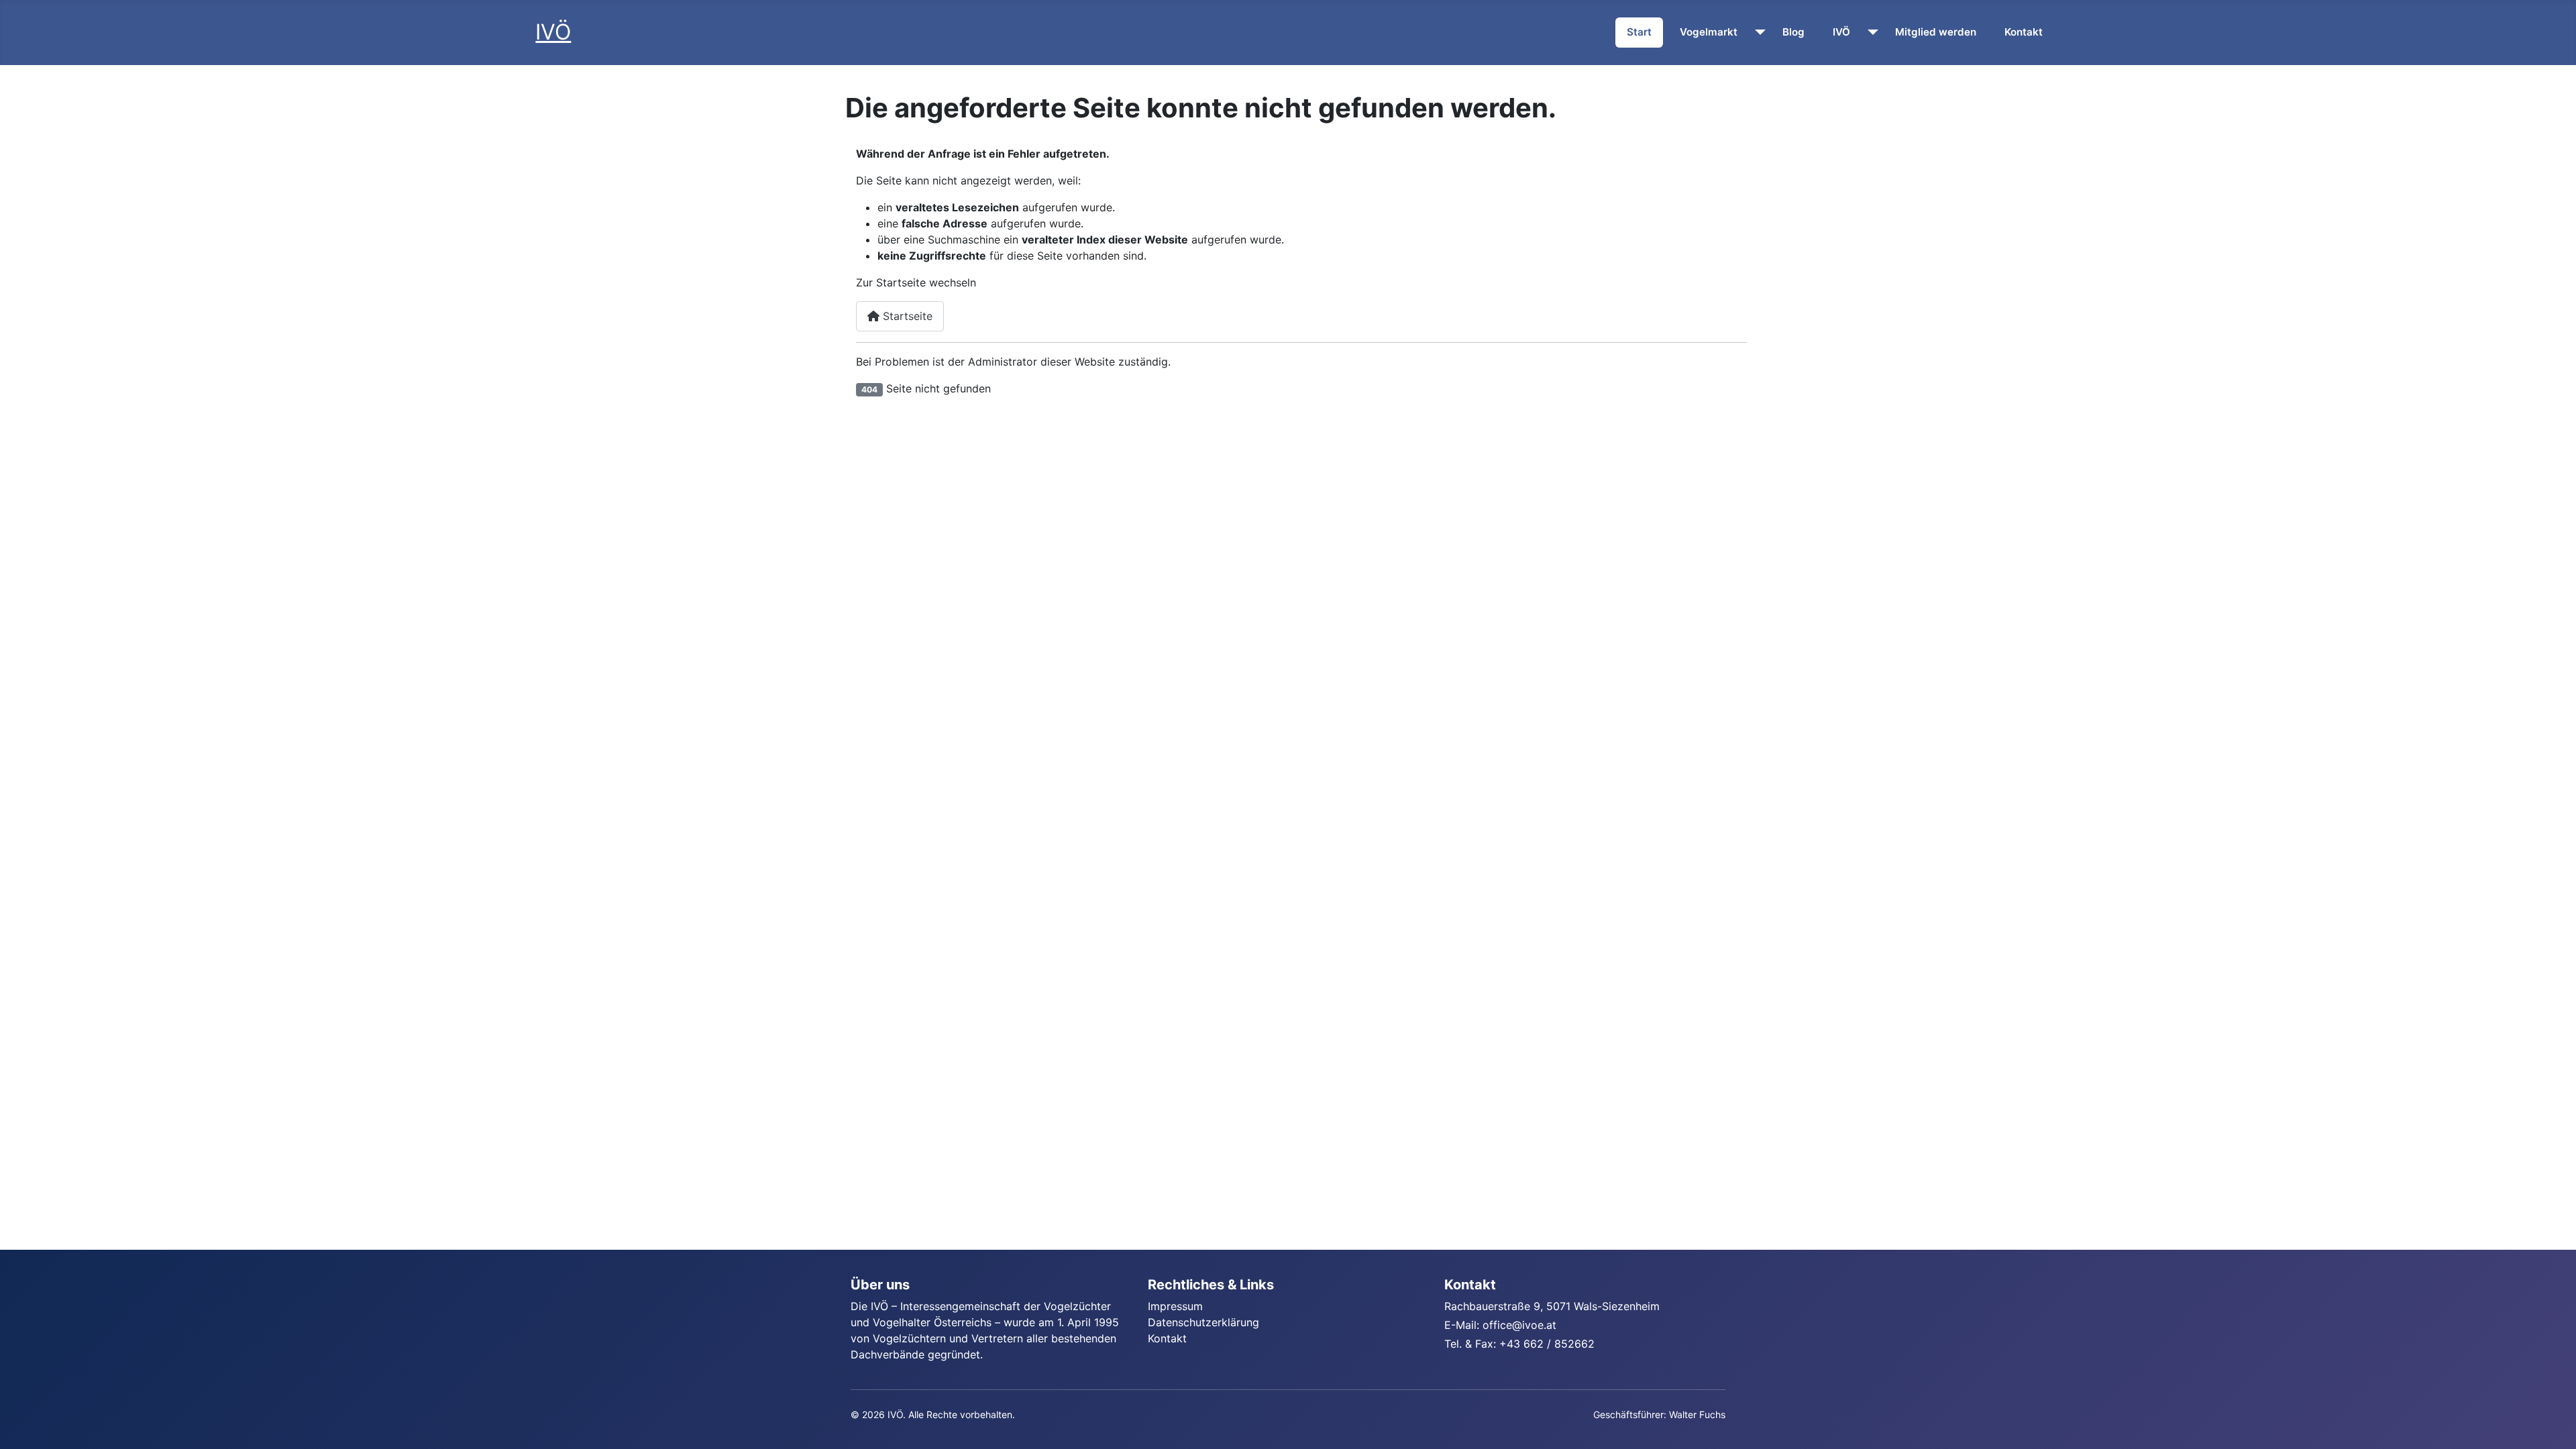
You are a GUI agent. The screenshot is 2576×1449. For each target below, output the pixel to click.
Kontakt (2024, 32)
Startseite (906, 316)
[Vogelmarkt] (1757, 32)
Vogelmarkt (1709, 32)
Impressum (1175, 1306)
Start (1639, 32)
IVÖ (1841, 32)
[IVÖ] (1870, 32)
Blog (1793, 32)
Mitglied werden (1936, 32)
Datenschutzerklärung (1203, 1322)
